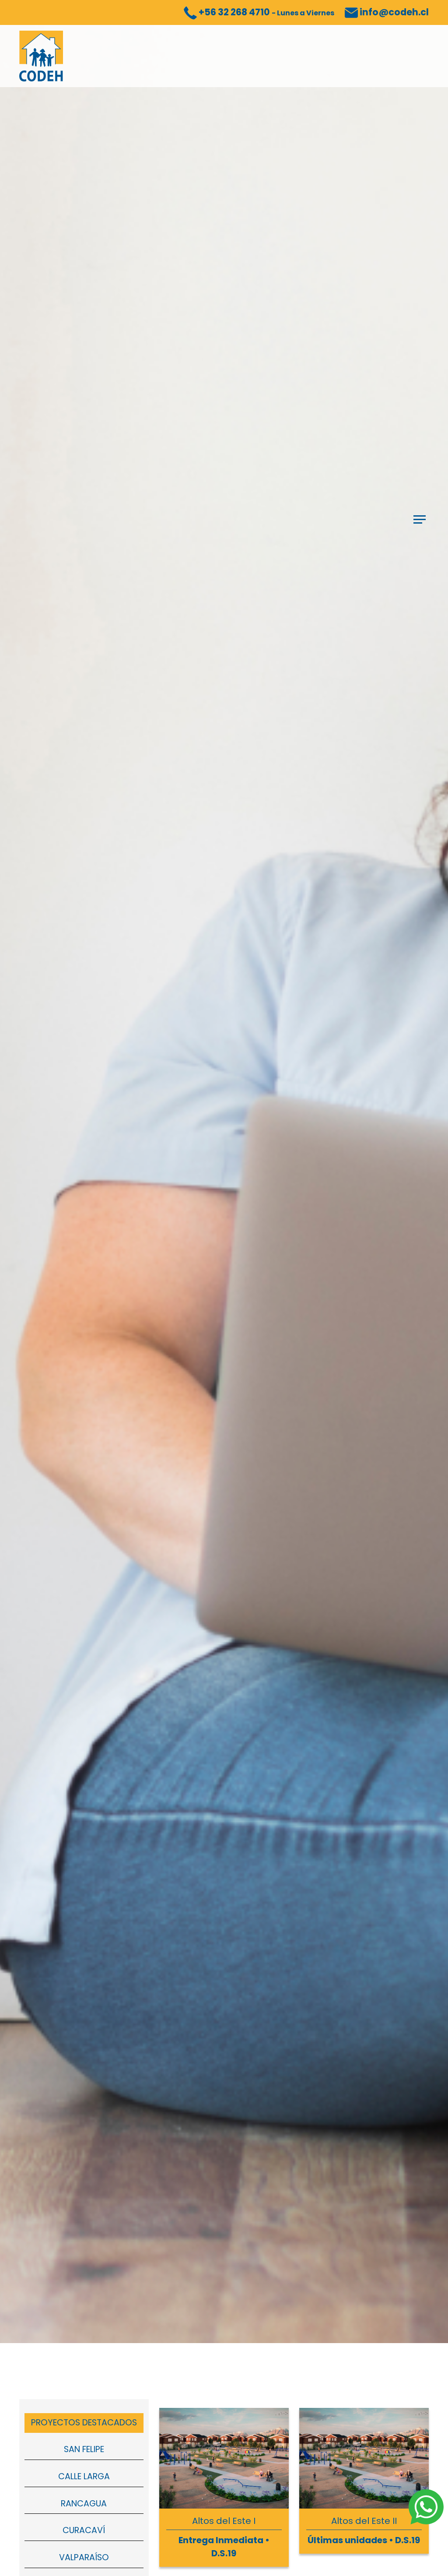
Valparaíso (84, 2557)
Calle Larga (84, 2476)
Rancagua (84, 2504)
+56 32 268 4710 (266, 12)
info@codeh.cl (393, 12)
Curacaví (84, 2530)
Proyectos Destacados (84, 2423)
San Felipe (84, 2449)
